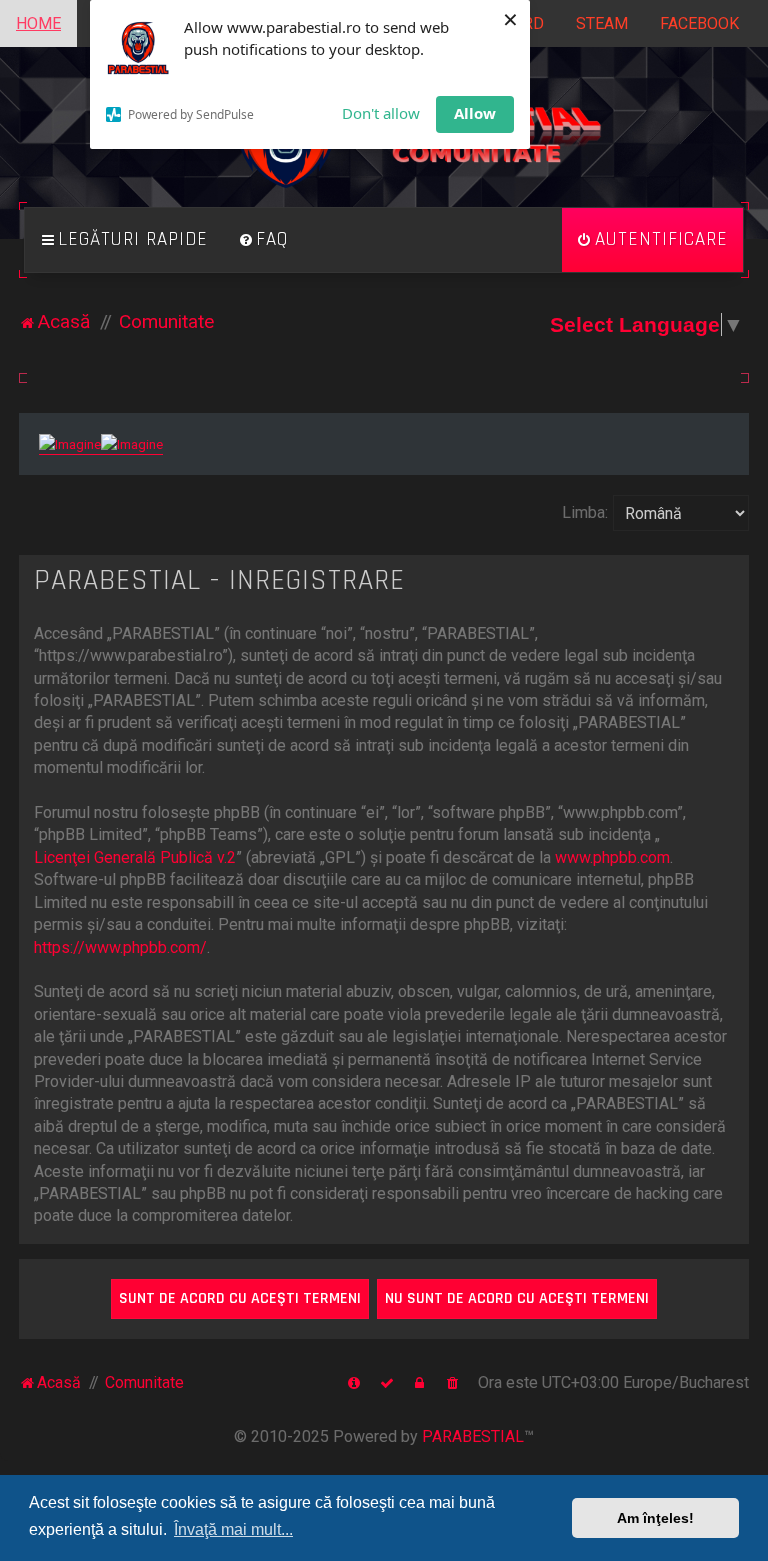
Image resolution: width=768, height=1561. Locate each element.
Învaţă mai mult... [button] (233, 1529)
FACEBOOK (699, 23)
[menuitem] (263, 240)
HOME (38, 23)
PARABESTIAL (473, 1436)
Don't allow (381, 113)
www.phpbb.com (612, 857)
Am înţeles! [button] (655, 1518)
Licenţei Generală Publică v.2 (135, 857)
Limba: (585, 512)
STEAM (602, 23)
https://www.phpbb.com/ (120, 947)
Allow (475, 113)
